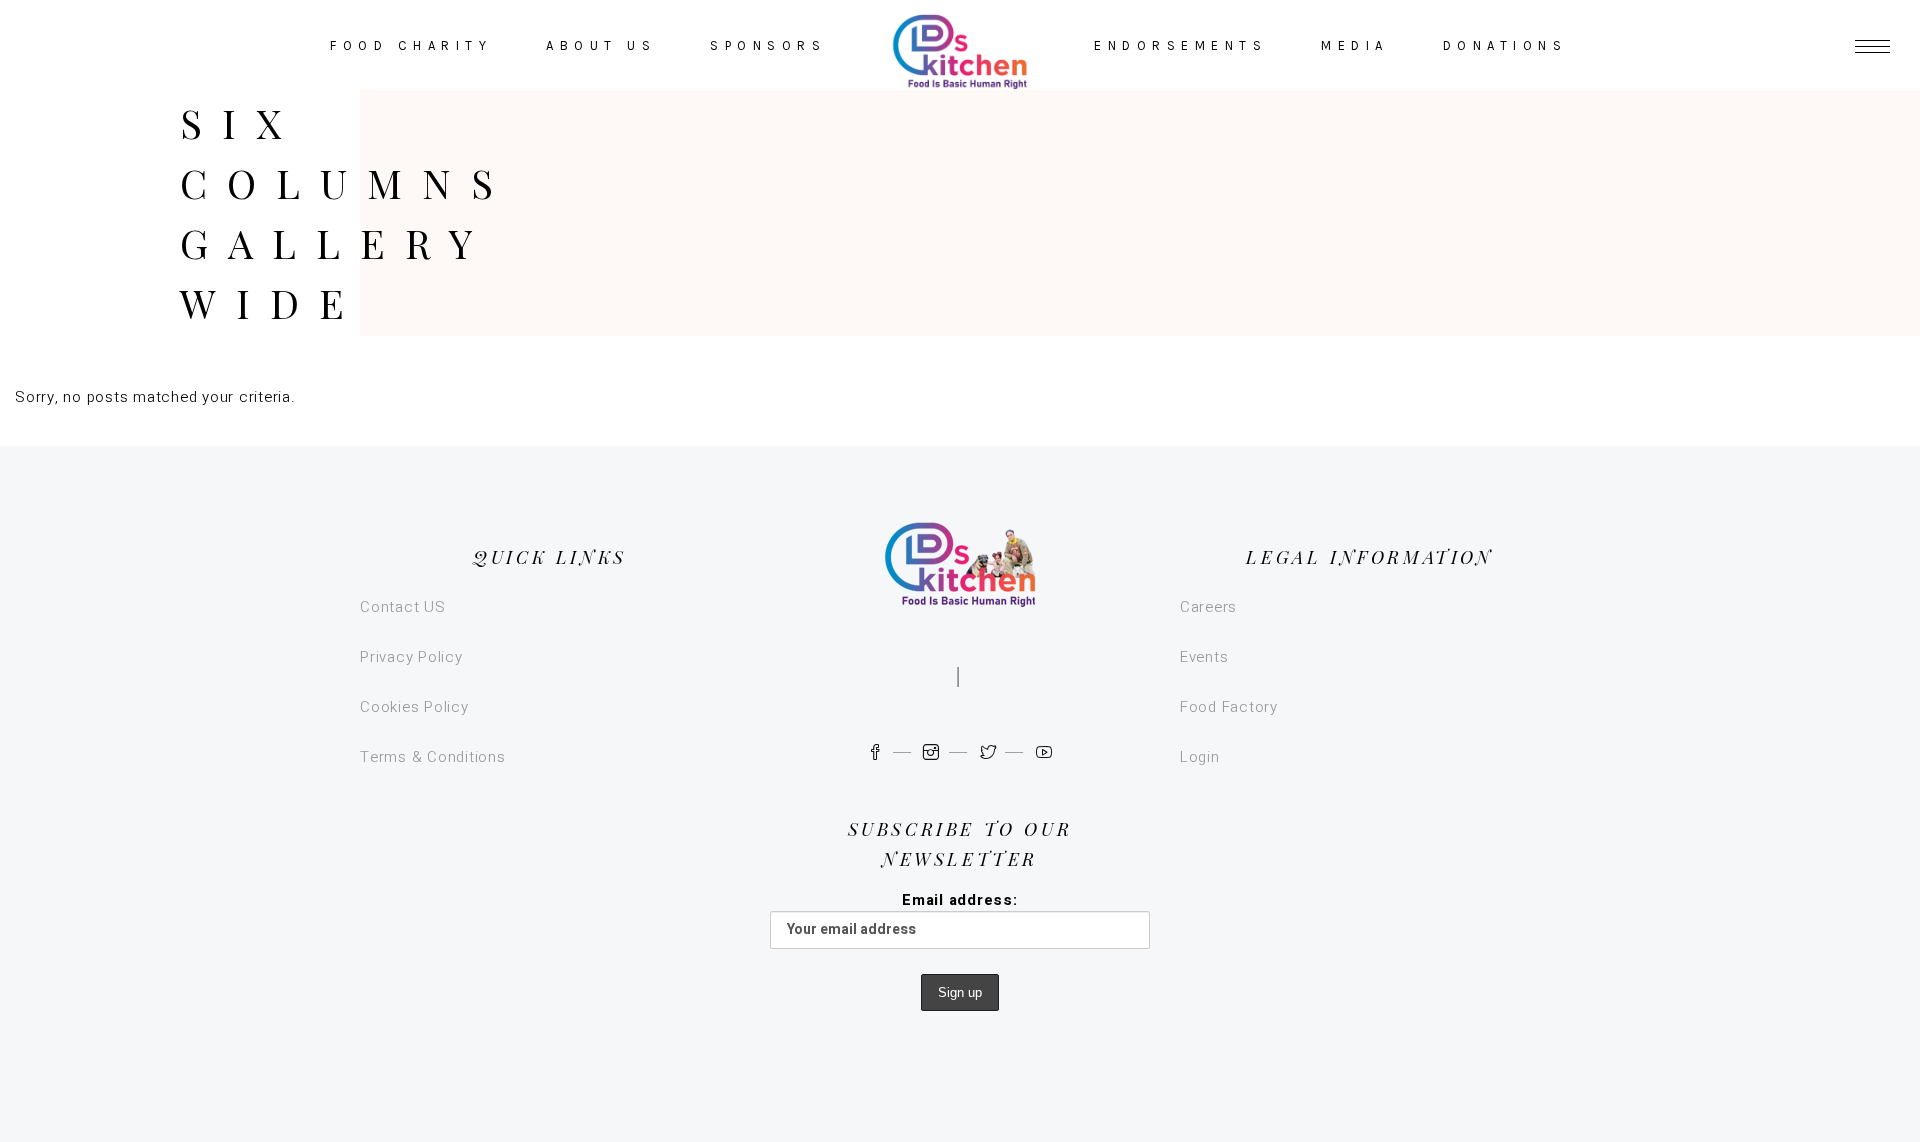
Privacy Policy (411, 657)
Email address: (960, 900)
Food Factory (1229, 707)
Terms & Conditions (433, 757)
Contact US (403, 607)
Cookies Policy (414, 707)
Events (1204, 657)
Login (1200, 757)
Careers (1208, 607)
